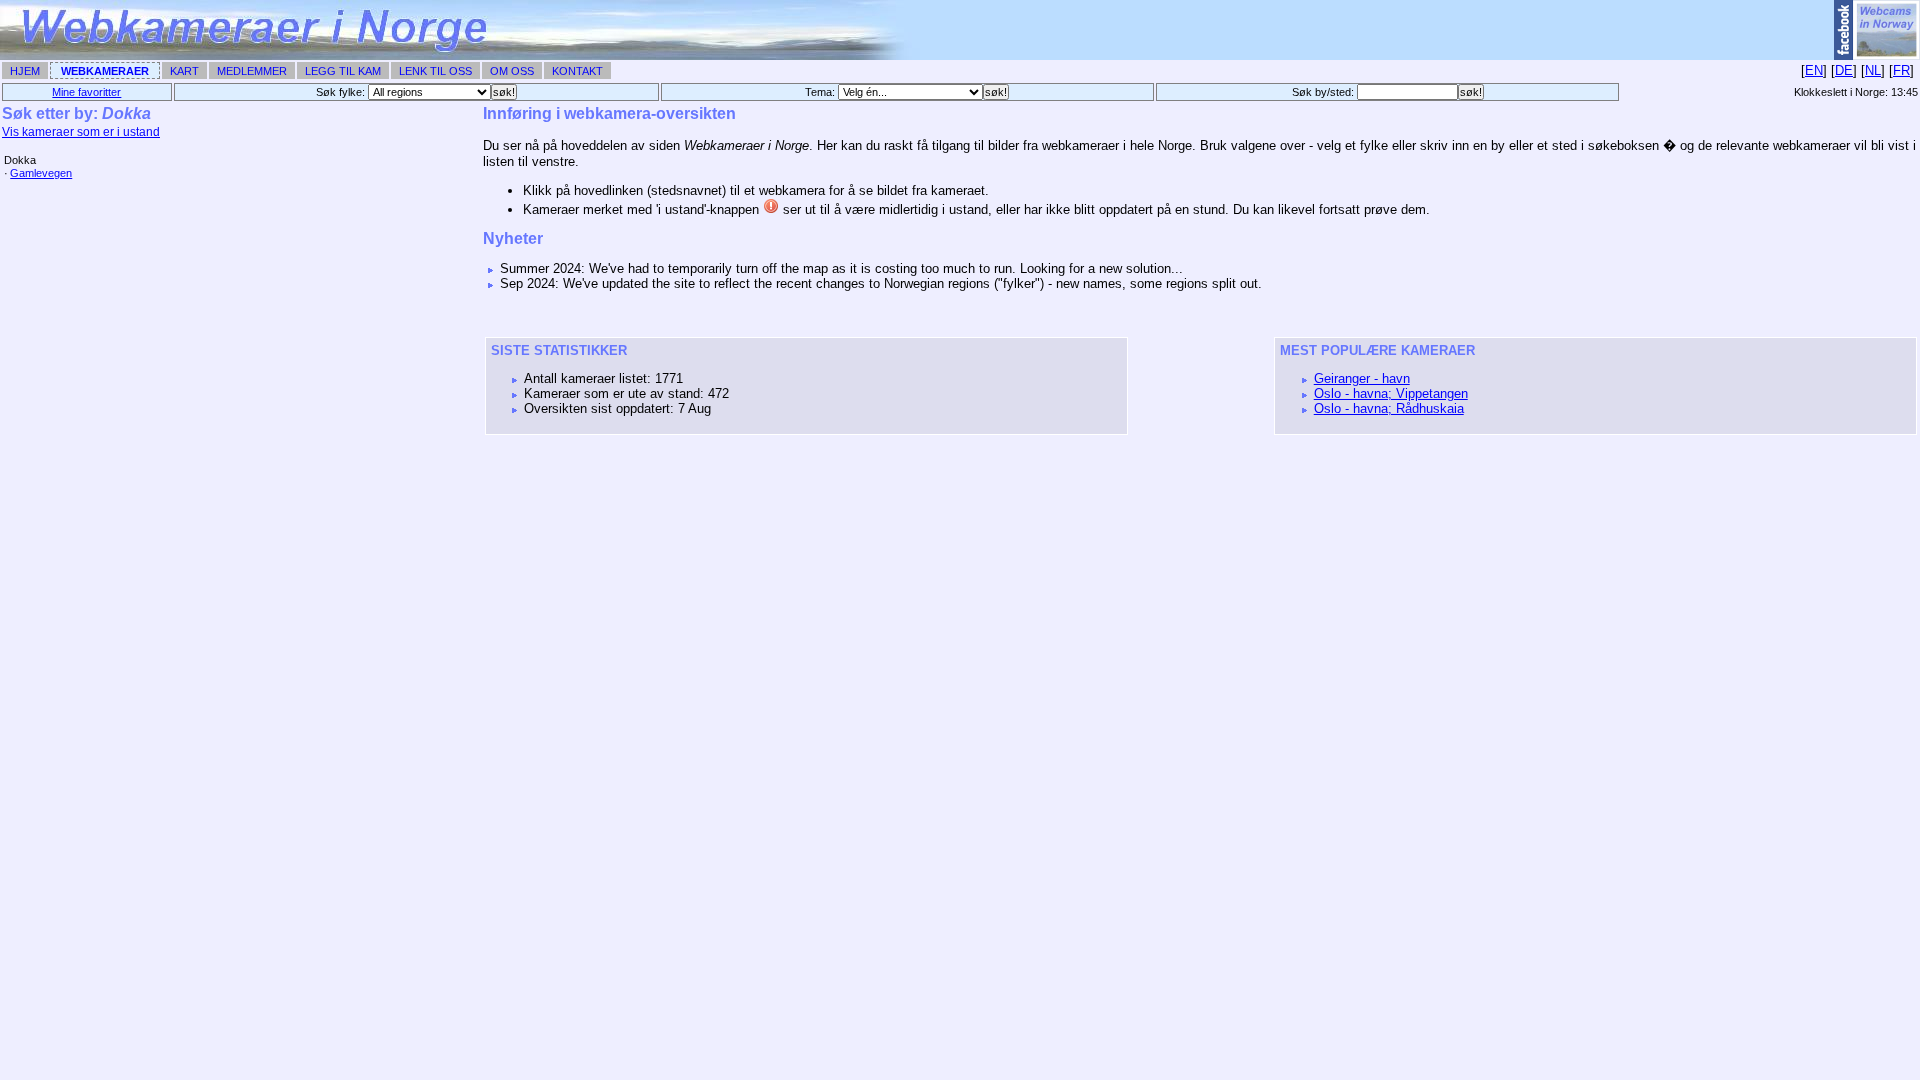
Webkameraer (105, 71)
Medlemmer (252, 71)
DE (1844, 70)
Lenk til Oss (435, 71)
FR (1901, 70)
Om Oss (512, 71)
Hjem (25, 71)
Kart (184, 71)
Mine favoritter (86, 92)
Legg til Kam (343, 71)
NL (1873, 70)
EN (1814, 70)
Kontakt (577, 71)
